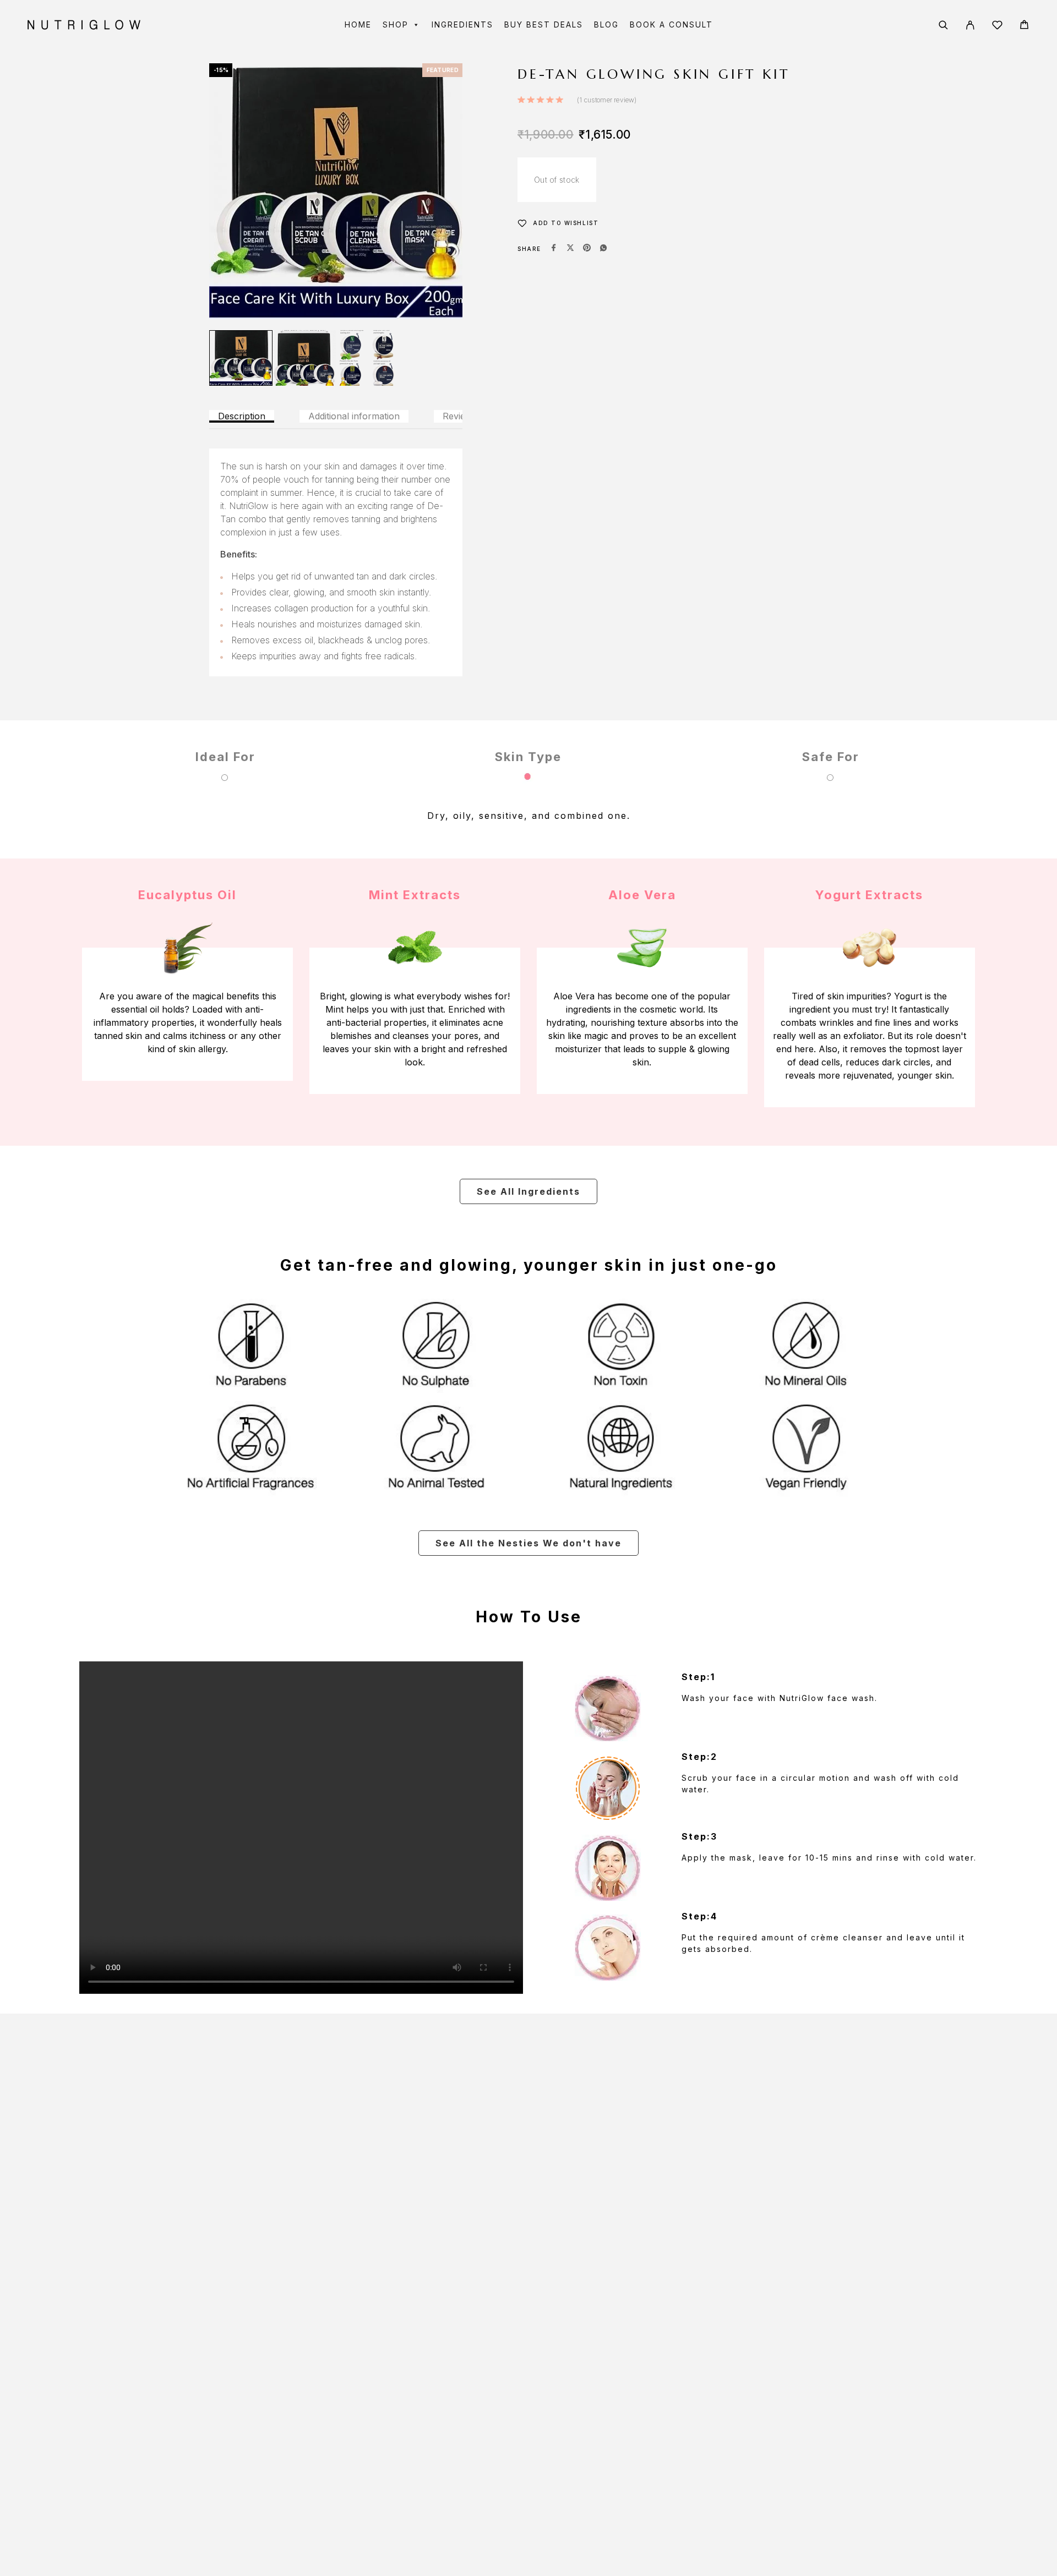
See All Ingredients (528, 1191)
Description (242, 416)
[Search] (943, 25)
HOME (358, 24)
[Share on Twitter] (570, 249)
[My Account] (970, 25)
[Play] (241, 358)
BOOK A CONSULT (671, 24)
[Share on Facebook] (554, 249)
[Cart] (1024, 26)
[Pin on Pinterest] (587, 249)
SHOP (396, 24)
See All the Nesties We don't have (528, 1543)
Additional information (354, 416)
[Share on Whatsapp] (603, 249)
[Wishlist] (997, 27)
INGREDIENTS (462, 24)
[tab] (242, 416)
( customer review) (607, 100)
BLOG (606, 24)
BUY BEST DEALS (544, 24)
